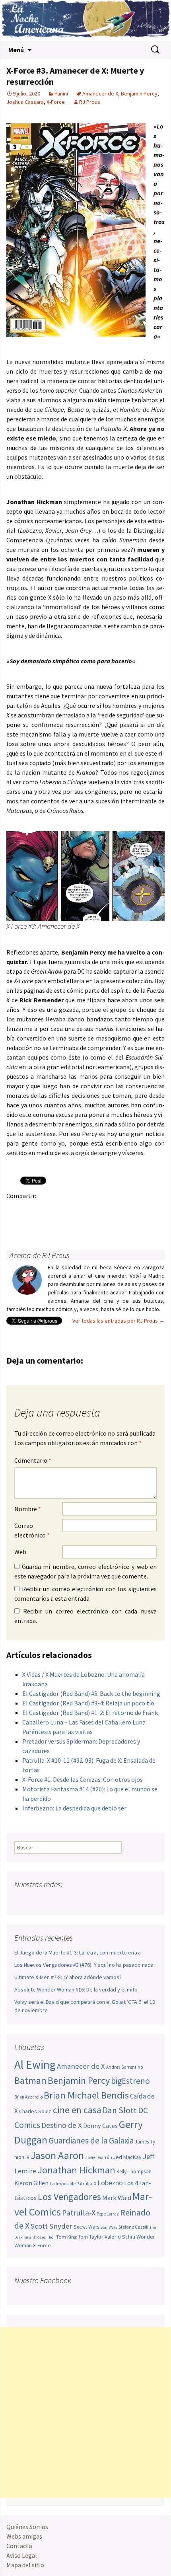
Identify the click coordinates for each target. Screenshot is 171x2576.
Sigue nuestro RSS (97, 1900)
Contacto (19, 2546)
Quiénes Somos (27, 2527)
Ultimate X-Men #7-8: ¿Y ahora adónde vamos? (68, 1977)
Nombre (28, 1509)
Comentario (33, 1460)
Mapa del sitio (25, 2565)
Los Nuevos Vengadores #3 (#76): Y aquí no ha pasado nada (84, 1965)
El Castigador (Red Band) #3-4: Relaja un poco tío (88, 1703)
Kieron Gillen (31, 2183)
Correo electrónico (32, 1530)
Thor (51, 2237)
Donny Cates (100, 2126)
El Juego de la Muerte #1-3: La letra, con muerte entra (78, 1952)
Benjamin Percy (139, 94)
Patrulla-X (79, 2213)
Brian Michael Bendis (86, 2095)
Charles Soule (35, 2111)
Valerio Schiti (120, 2237)
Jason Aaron (57, 2155)
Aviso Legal (22, 2555)
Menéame (92, 1209)
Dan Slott (120, 2110)
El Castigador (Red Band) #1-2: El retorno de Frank (90, 1713)
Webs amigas (24, 2536)
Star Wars (109, 2227)
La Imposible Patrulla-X (73, 2183)
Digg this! (154, 1209)
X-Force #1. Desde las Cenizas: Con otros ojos (83, 1779)
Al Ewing (35, 2065)
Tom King (66, 2237)
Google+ (46, 1209)
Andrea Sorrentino (125, 2067)
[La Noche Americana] (85, 20)
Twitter (30, 1209)
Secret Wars (86, 2227)
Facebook (15, 1209)
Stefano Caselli (133, 2227)
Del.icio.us (15, 1223)
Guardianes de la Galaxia (91, 2140)
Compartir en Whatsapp (30, 1223)
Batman (30, 2080)
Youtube (51, 1900)
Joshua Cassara (25, 102)
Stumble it (139, 1209)
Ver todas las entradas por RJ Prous (119, 1321)
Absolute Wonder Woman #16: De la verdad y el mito (76, 1989)
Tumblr (77, 1209)
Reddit (123, 1209)
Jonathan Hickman (76, 2170)
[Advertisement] (85, 2412)
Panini (61, 94)
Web (20, 1552)
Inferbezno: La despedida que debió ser (74, 1808)
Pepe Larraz (108, 2214)
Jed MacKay (127, 2157)
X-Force (56, 102)
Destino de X (62, 2125)
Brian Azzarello (28, 2097)
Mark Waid (117, 2198)
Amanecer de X (100, 94)
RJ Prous (90, 102)
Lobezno (110, 2183)
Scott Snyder (51, 2226)
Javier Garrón (99, 2157)
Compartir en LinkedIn (108, 1209)
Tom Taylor (91, 2237)
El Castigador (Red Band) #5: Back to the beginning (91, 1693)
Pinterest (61, 1209)
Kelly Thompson (134, 2172)
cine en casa (77, 2110)
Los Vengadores (69, 2197)
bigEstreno (130, 2081)
